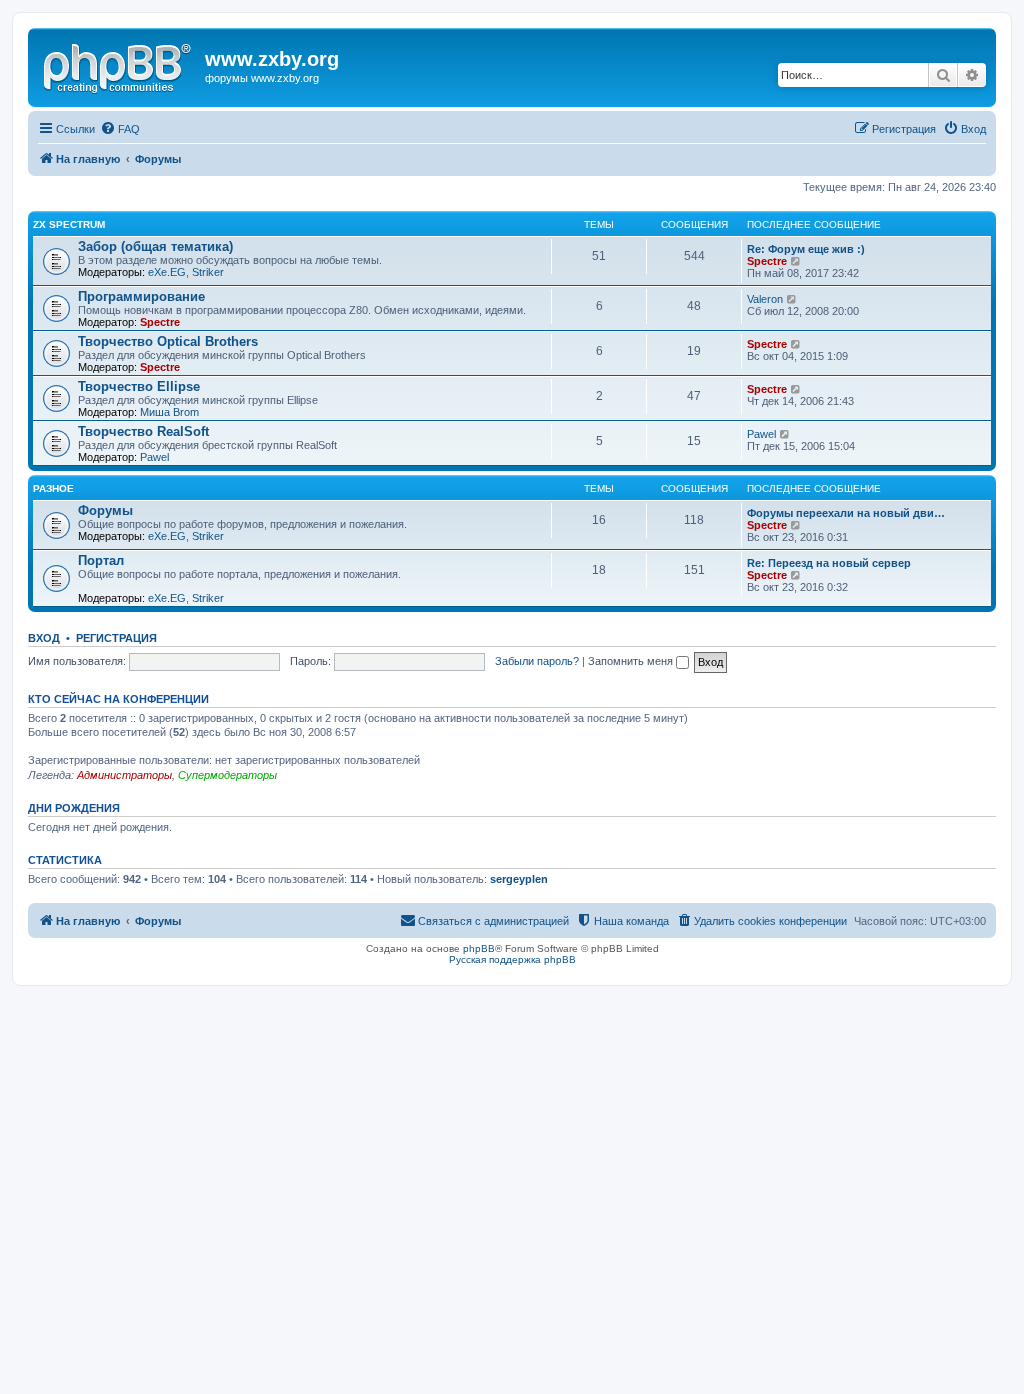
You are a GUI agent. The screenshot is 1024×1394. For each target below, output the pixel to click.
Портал (101, 560)
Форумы (105, 510)
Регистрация (116, 638)
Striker (208, 272)
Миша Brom (169, 412)
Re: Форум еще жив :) (806, 249)
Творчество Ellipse (139, 386)
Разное (53, 488)
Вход (44, 638)
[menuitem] (120, 129)
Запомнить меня (632, 661)
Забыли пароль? (537, 661)
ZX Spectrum (69, 224)
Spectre (767, 261)
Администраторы (124, 775)
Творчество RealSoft (143, 431)
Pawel (154, 457)
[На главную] (119, 65)
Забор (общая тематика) (155, 246)
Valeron (765, 299)
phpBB (479, 948)
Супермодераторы (227, 775)
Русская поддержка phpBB (512, 959)
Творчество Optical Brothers (168, 341)
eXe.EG (167, 272)
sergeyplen (519, 879)
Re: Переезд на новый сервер (829, 563)
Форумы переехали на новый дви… (846, 513)
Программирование (141, 296)
